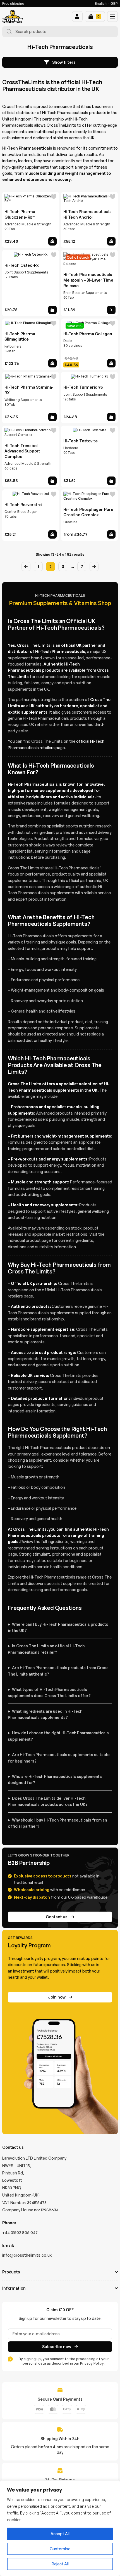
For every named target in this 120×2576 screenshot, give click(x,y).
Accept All (60, 2534)
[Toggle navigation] (112, 16)
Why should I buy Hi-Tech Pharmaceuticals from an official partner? (57, 1823)
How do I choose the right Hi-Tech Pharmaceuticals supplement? (58, 1736)
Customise (60, 2549)
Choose (111, 534)
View (111, 310)
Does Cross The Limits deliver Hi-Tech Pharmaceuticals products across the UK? (48, 1801)
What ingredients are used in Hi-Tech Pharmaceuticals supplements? (45, 1714)
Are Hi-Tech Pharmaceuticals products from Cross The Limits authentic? (58, 1671)
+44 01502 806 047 (20, 2232)
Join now (57, 1997)
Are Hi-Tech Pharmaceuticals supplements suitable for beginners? (59, 1758)
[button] (77, 16)
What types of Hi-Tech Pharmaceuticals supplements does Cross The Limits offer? (49, 1692)
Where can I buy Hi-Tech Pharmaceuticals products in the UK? (58, 1627)
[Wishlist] (54, 197)
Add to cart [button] (52, 241)
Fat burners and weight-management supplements (61, 1136)
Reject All (60, 2564)
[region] (60, 2528)
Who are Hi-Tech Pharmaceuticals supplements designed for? (55, 1779)
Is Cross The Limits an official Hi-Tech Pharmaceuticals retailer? (46, 1649)
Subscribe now (57, 2347)
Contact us (57, 1917)
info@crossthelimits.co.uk (27, 2255)
